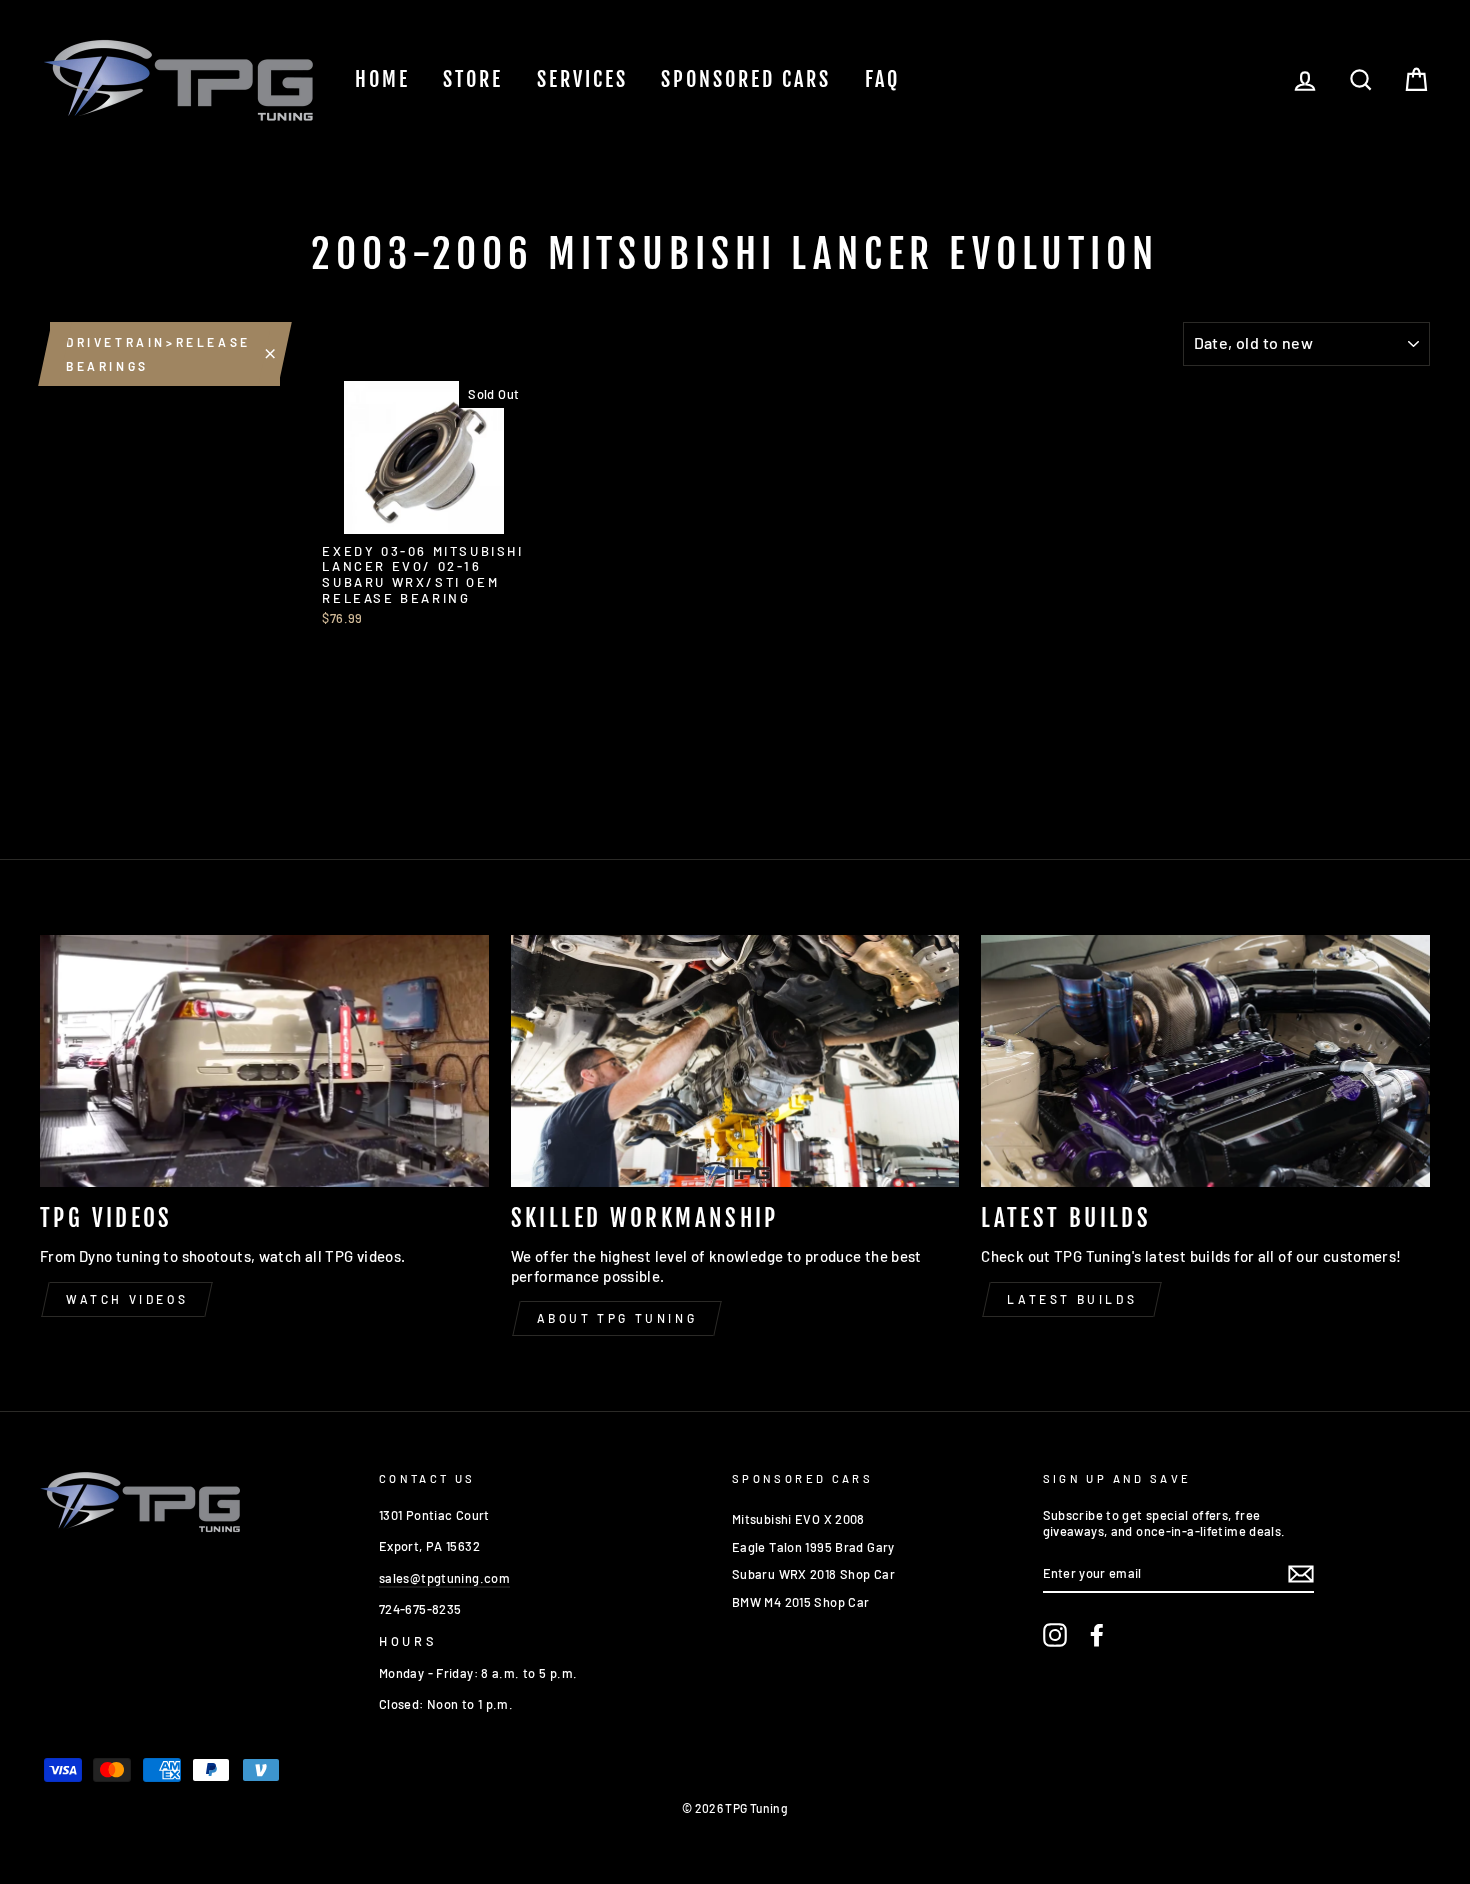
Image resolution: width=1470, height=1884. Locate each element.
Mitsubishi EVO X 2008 (798, 1519)
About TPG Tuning (617, 1318)
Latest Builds (1072, 1299)
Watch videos (127, 1299)
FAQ (882, 79)
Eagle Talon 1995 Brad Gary (813, 1547)
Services (582, 79)
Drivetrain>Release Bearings (158, 354)
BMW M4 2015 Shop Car (801, 1602)
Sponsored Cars (746, 79)
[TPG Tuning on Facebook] (1097, 1635)
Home (382, 79)
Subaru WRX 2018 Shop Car (813, 1574)
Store (473, 79)
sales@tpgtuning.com (444, 1578)
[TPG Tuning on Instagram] (1055, 1635)
